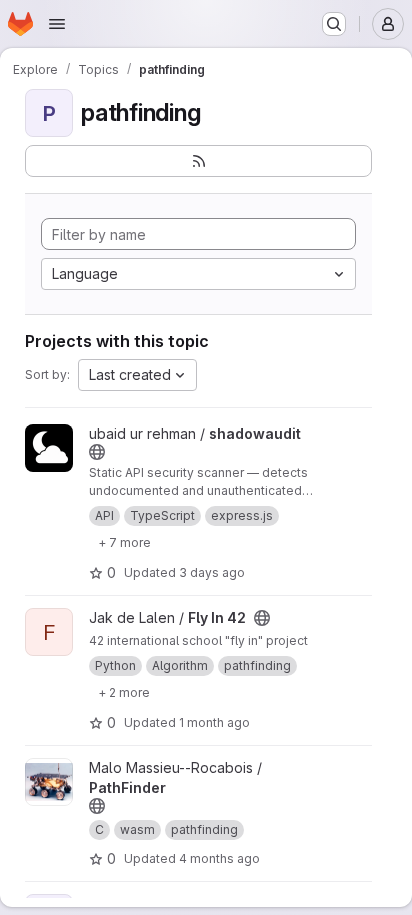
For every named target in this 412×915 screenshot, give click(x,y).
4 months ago (219, 858)
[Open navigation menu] (57, 24)
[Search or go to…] (334, 24)
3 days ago (212, 572)
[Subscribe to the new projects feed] (198, 161)
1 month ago (214, 722)
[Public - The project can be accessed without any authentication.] (97, 452)
